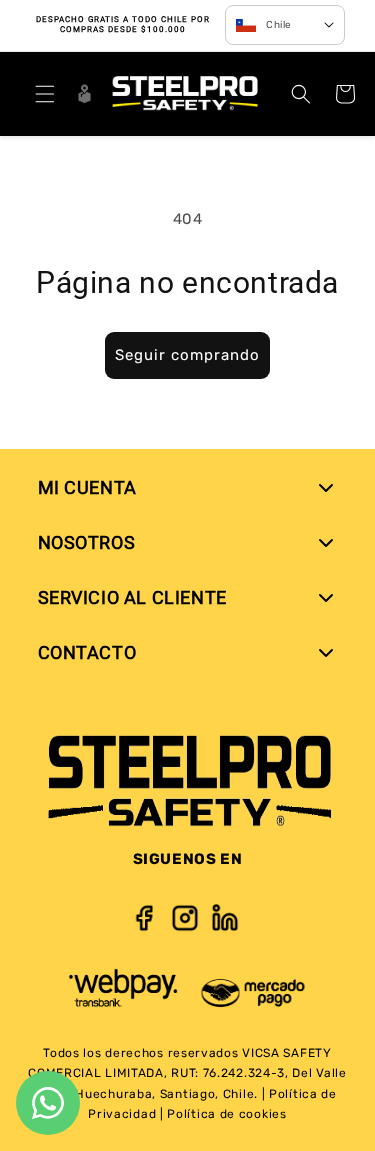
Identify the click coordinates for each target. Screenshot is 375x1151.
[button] (45, 94)
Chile (279, 25)
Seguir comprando (187, 355)
